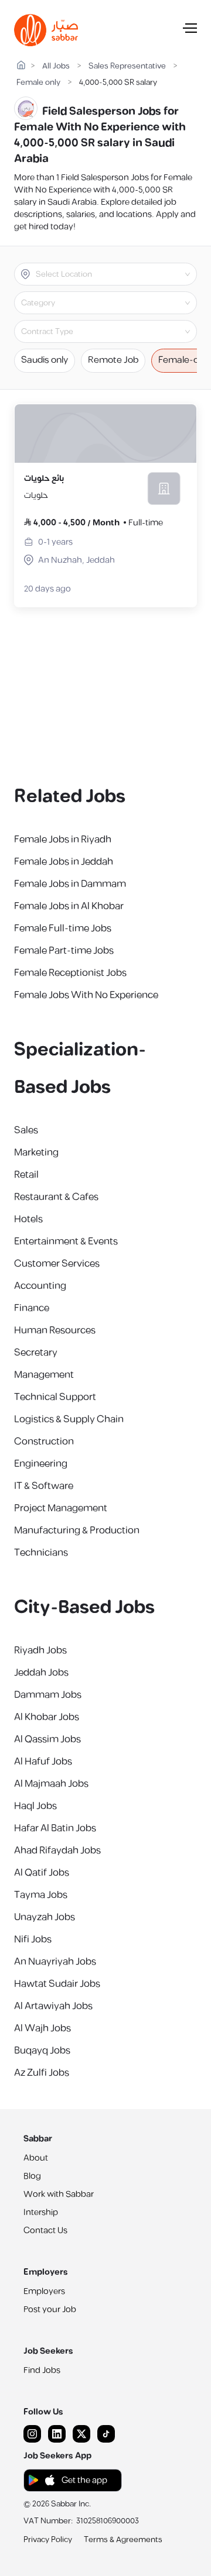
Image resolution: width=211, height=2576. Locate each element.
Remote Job (113, 360)
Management (44, 1375)
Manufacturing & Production (77, 1531)
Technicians (41, 1553)
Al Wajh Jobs (42, 2028)
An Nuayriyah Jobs (55, 1962)
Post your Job (50, 2310)
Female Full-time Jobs (63, 928)
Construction (44, 1442)
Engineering (41, 1464)
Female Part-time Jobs (64, 951)
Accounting (40, 1286)
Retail (26, 1175)
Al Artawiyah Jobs (53, 2006)
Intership (41, 2212)
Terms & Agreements (123, 2540)
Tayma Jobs (41, 1895)
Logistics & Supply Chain (69, 1419)
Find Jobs (42, 2370)
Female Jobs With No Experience (86, 995)
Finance (32, 1308)
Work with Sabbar (59, 2194)
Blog (32, 2176)
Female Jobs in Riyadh (63, 840)
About (36, 2158)
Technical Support (55, 1397)
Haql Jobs (35, 1806)
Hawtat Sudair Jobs (57, 1984)
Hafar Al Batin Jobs (55, 1828)
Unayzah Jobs (45, 1917)
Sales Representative (127, 66)
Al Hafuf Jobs (43, 1762)
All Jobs (56, 66)
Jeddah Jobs (41, 1673)
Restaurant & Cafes (56, 1197)
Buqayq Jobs (42, 2051)
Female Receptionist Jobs (70, 973)
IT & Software (44, 1486)
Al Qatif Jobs (42, 1873)
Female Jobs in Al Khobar (69, 906)
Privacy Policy (48, 2540)
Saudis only (45, 360)
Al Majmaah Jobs (51, 1784)
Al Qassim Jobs (47, 1739)
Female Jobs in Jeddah (64, 862)
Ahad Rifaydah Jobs (57, 1851)
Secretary (36, 1353)
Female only (38, 83)
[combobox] (115, 274)
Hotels (28, 1219)
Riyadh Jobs (40, 1650)
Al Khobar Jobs (47, 1717)
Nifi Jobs (33, 1939)
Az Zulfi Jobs (42, 2073)
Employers (44, 2291)
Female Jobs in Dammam (70, 884)
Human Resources (55, 1330)
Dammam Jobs (48, 1695)
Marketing (36, 1153)
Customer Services (57, 1264)
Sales (26, 1130)
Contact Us (45, 2231)
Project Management (61, 1508)
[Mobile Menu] (190, 30)
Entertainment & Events (66, 1241)
